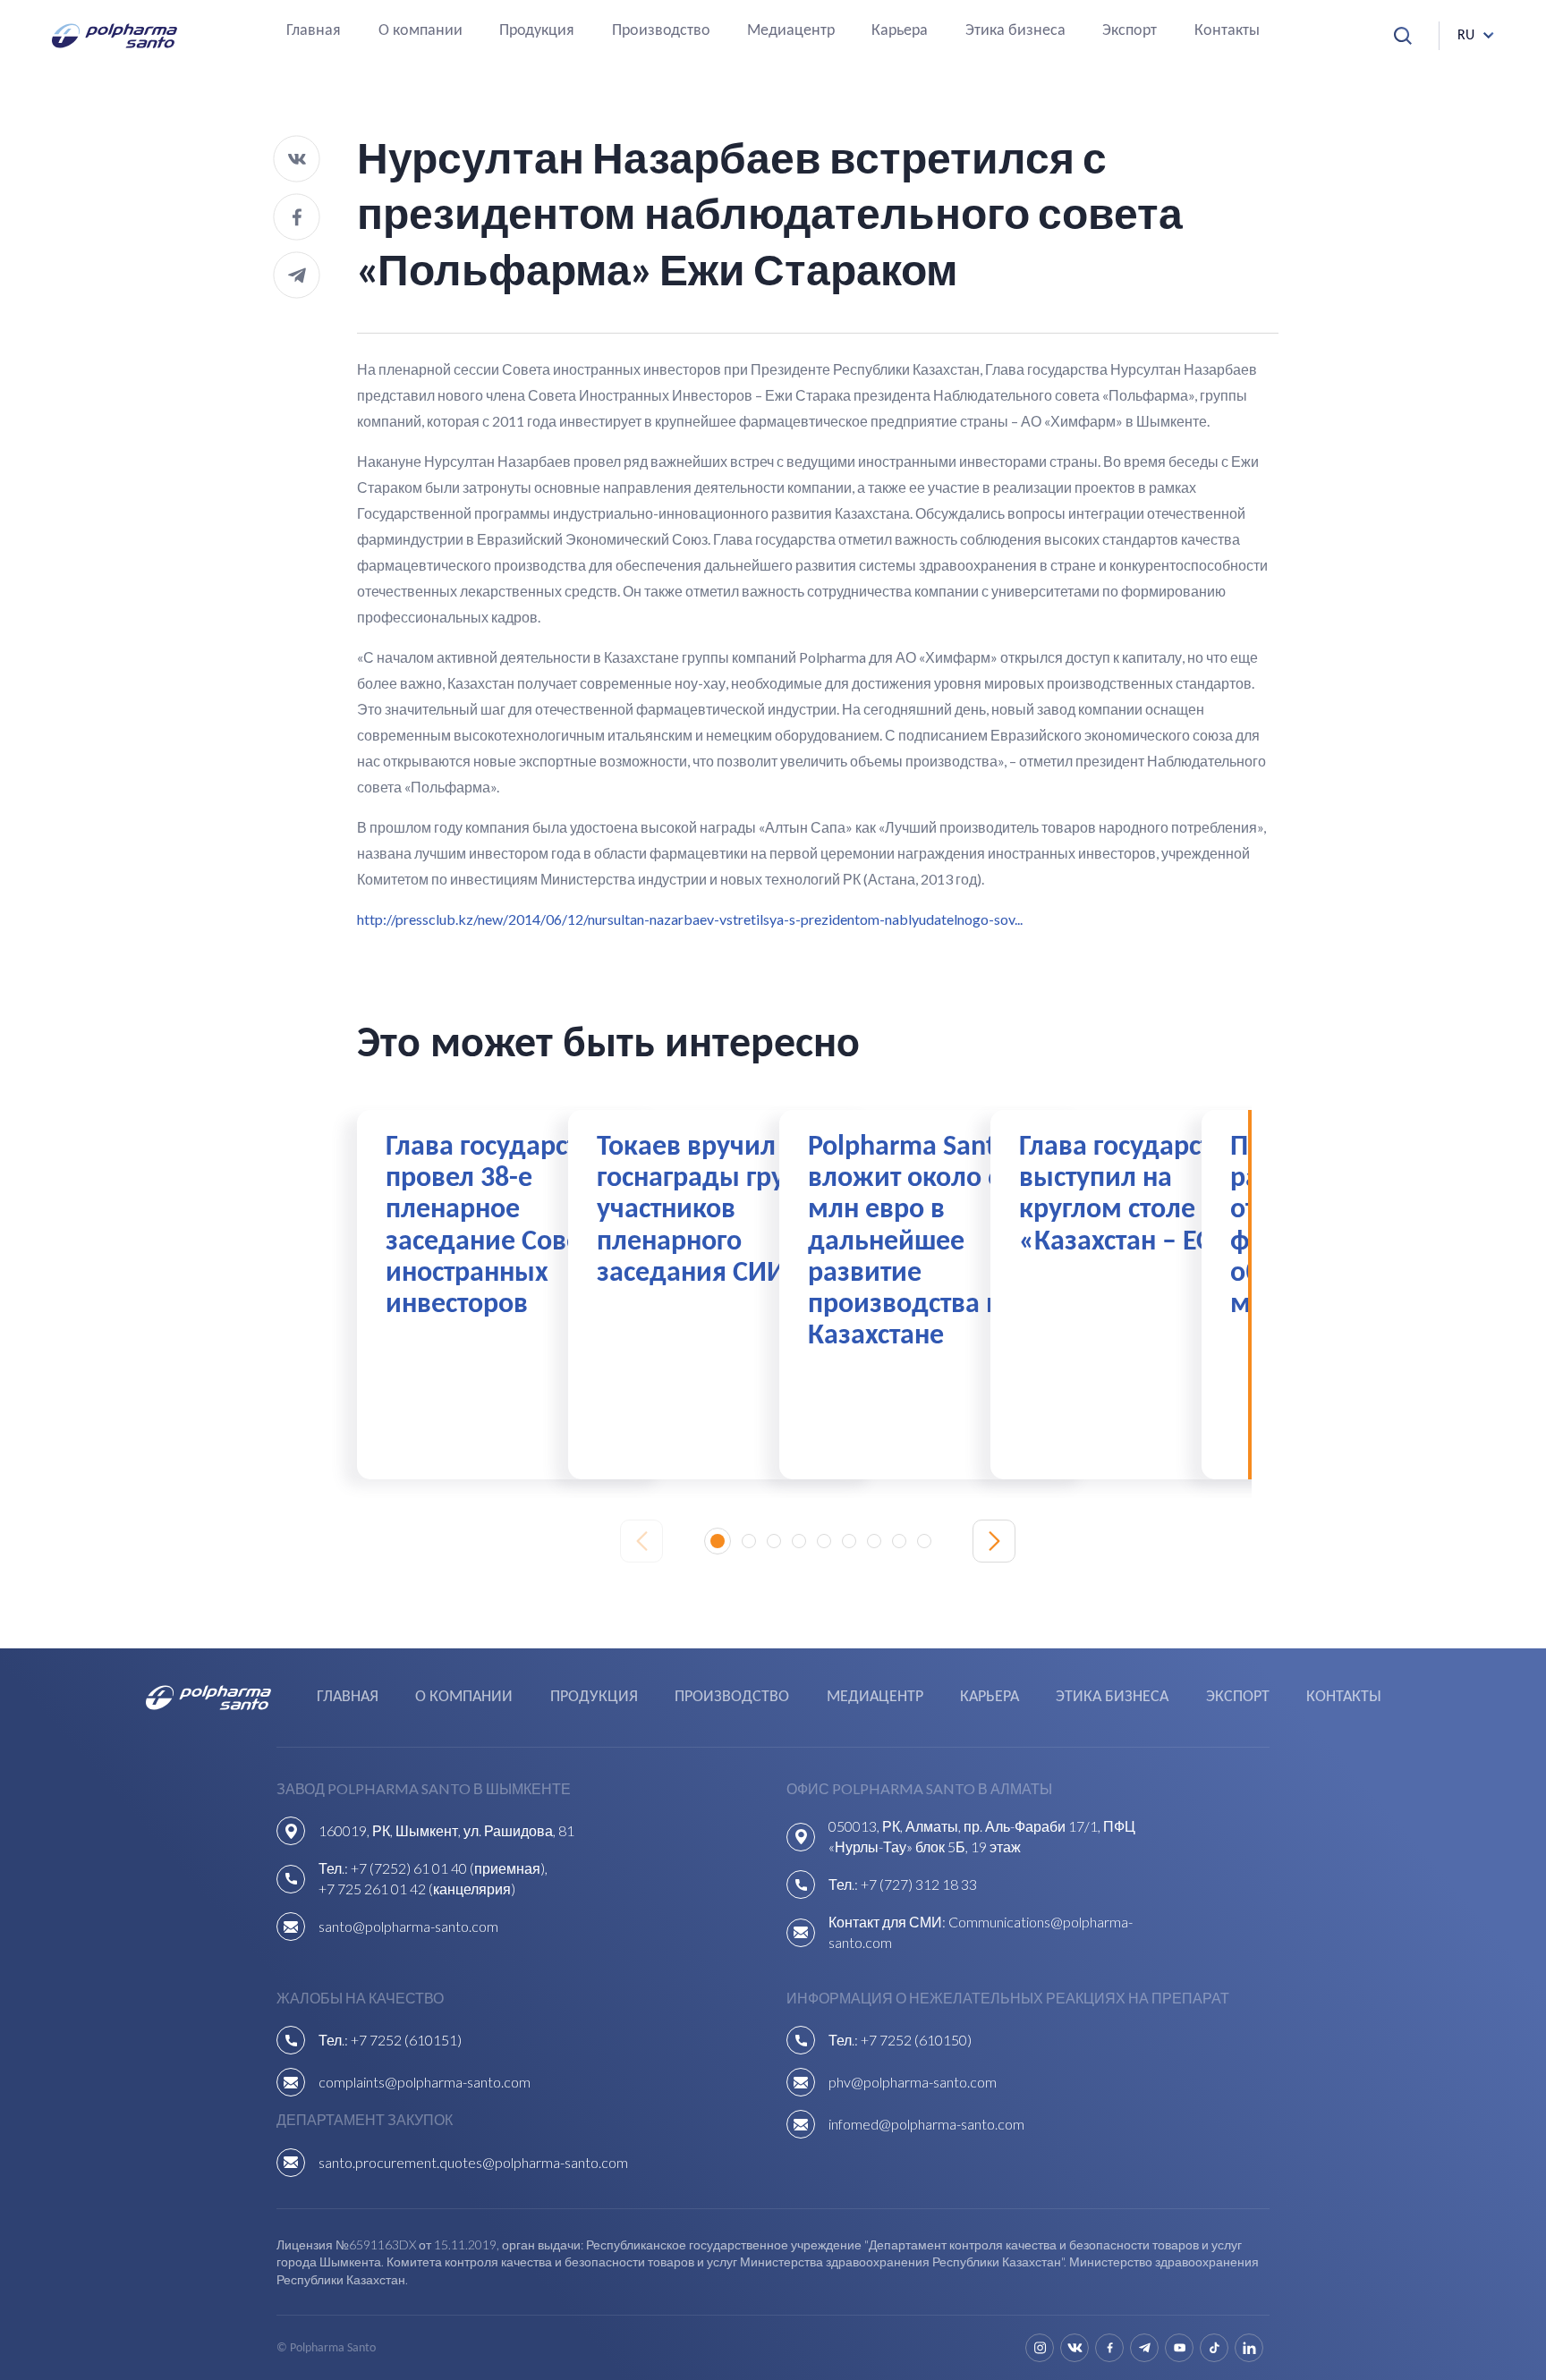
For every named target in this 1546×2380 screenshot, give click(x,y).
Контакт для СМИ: (888, 1922)
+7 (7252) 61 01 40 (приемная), (449, 1868)
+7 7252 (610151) (406, 2040)
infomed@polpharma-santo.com (926, 2124)
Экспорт (1130, 32)
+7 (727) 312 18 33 (919, 1884)
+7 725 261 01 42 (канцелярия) (417, 1889)
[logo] (115, 36)
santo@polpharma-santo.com (408, 1926)
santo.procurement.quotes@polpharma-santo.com (473, 2162)
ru (1466, 36)
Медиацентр (791, 32)
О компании (420, 32)
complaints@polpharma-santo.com (425, 2082)
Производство (661, 32)
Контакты (1227, 32)
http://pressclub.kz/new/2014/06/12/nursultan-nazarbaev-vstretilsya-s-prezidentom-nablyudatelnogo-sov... (690, 919)
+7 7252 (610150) (916, 2040)
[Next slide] (994, 1541)
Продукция (537, 32)
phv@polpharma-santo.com (913, 2082)
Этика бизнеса (1015, 32)
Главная (314, 32)
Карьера (900, 32)
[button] (718, 1541)
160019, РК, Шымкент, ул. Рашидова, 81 (446, 1830)
